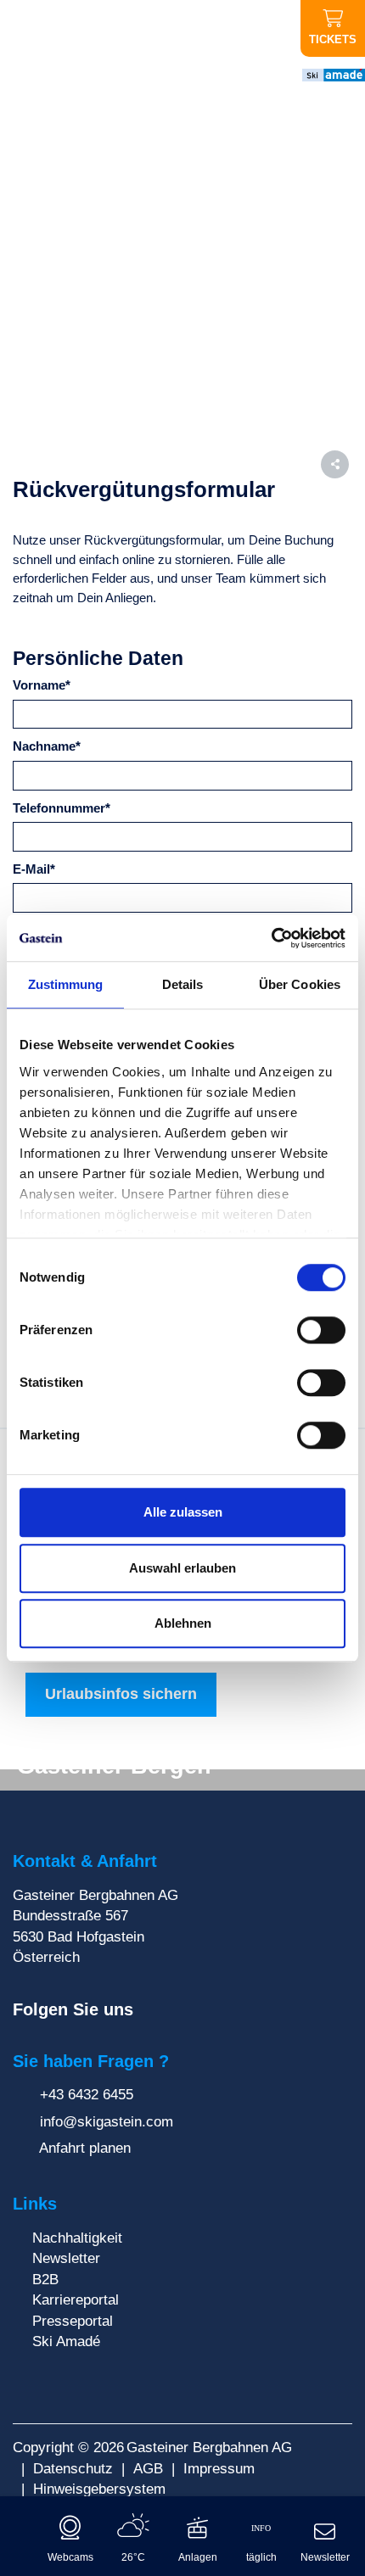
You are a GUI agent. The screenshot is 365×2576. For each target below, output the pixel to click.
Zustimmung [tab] (66, 984)
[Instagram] (176, 2010)
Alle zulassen (183, 1512)
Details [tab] (183, 984)
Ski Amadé (66, 2341)
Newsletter (66, 2258)
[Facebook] (151, 2010)
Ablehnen (183, 1623)
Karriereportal (76, 2299)
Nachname (47, 746)
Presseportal (73, 2321)
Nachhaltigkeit (77, 2238)
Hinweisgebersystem (99, 2489)
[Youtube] (202, 2010)
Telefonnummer (62, 808)
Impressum (219, 2468)
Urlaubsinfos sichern (121, 1694)
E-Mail (34, 869)
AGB (148, 2468)
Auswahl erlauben (182, 1568)
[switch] (321, 1330)
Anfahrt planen (83, 2148)
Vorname (42, 685)
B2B (45, 2279)
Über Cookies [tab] (300, 984)
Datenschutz (73, 2468)
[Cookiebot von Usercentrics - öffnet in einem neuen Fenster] (271, 938)
